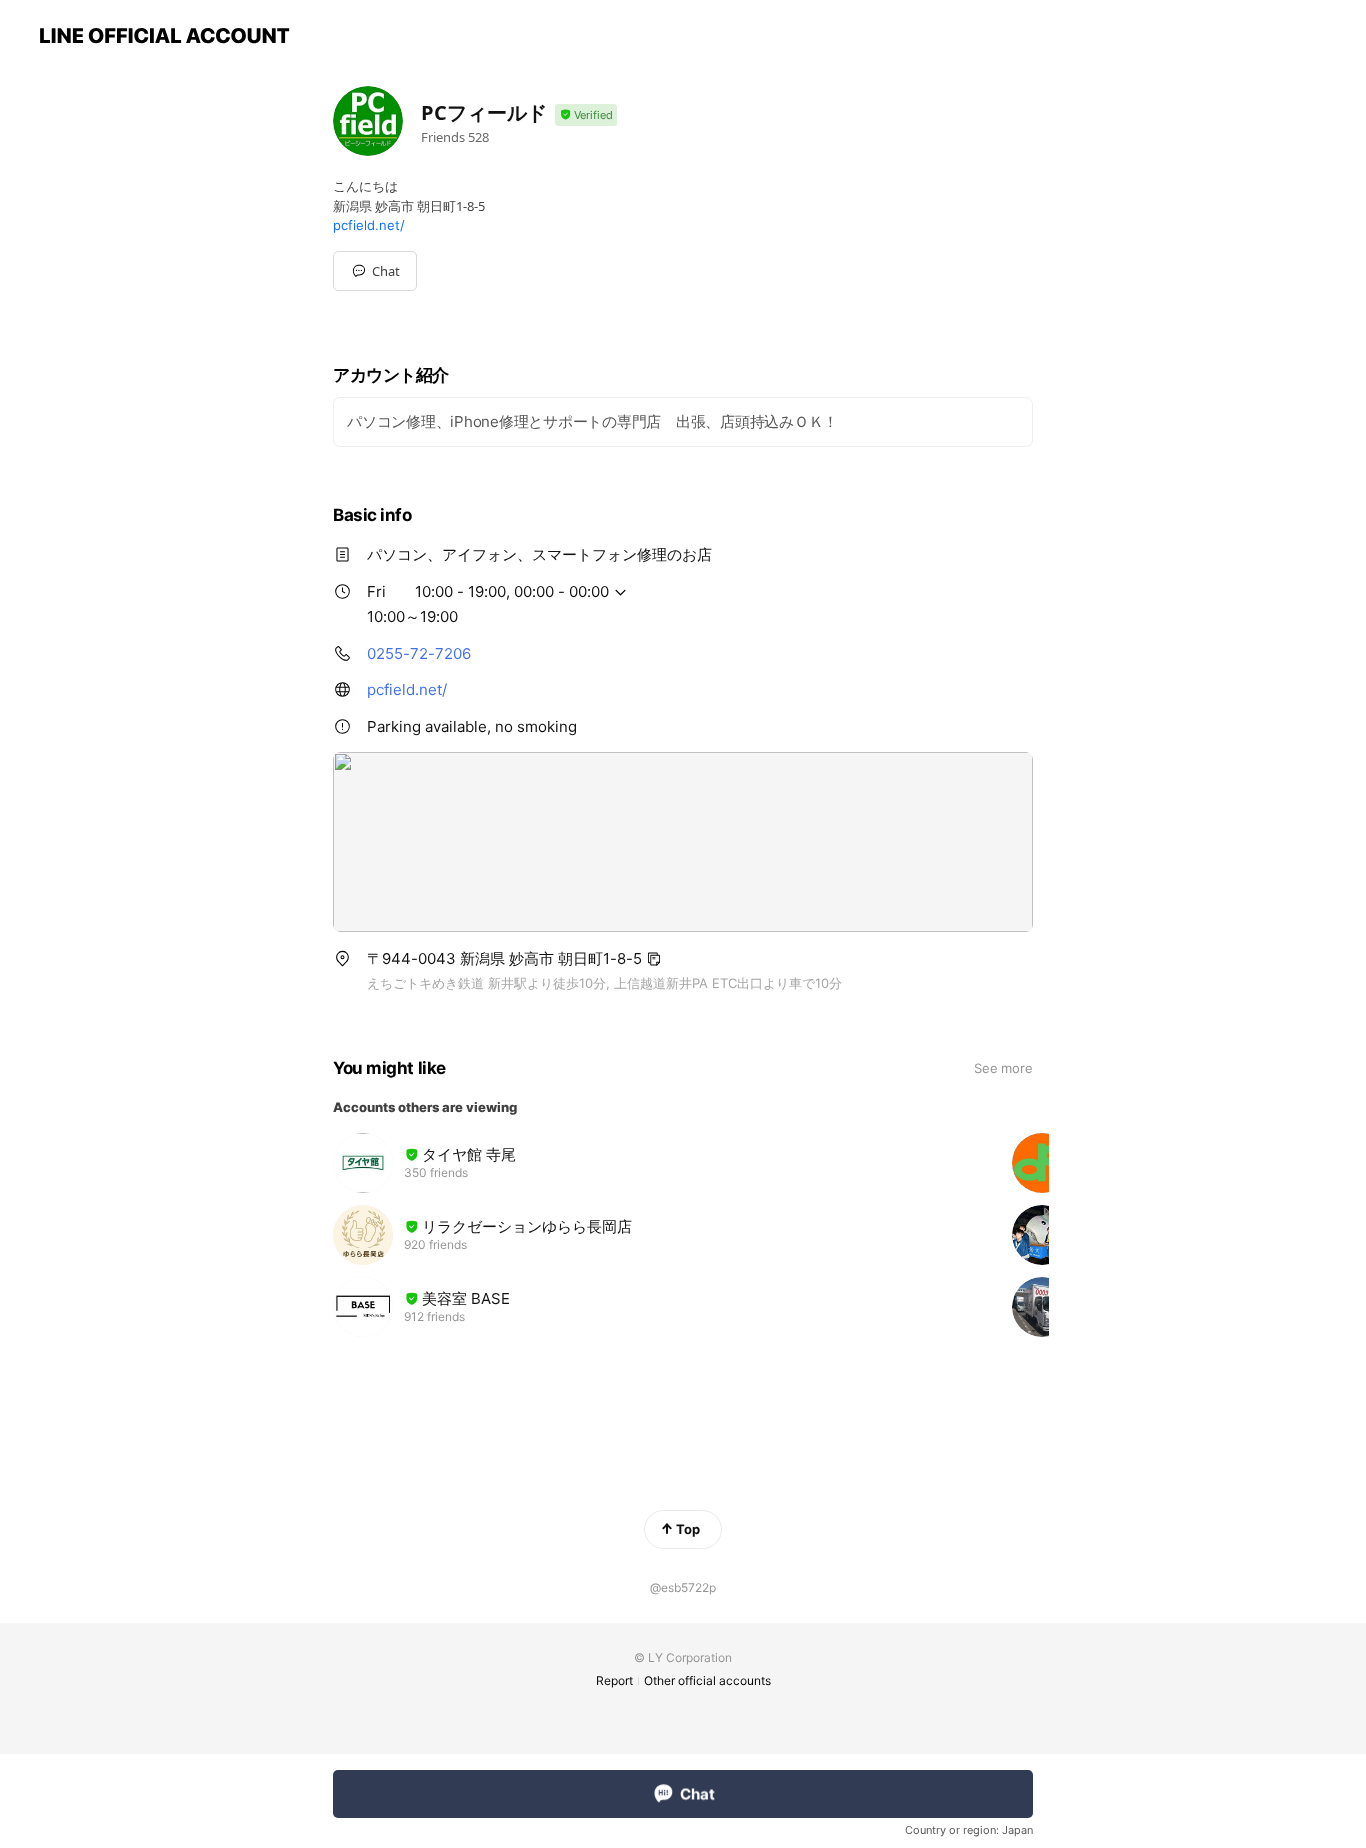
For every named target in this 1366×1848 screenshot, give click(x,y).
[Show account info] (586, 115)
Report (614, 1680)
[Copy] (654, 959)
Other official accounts (707, 1680)
